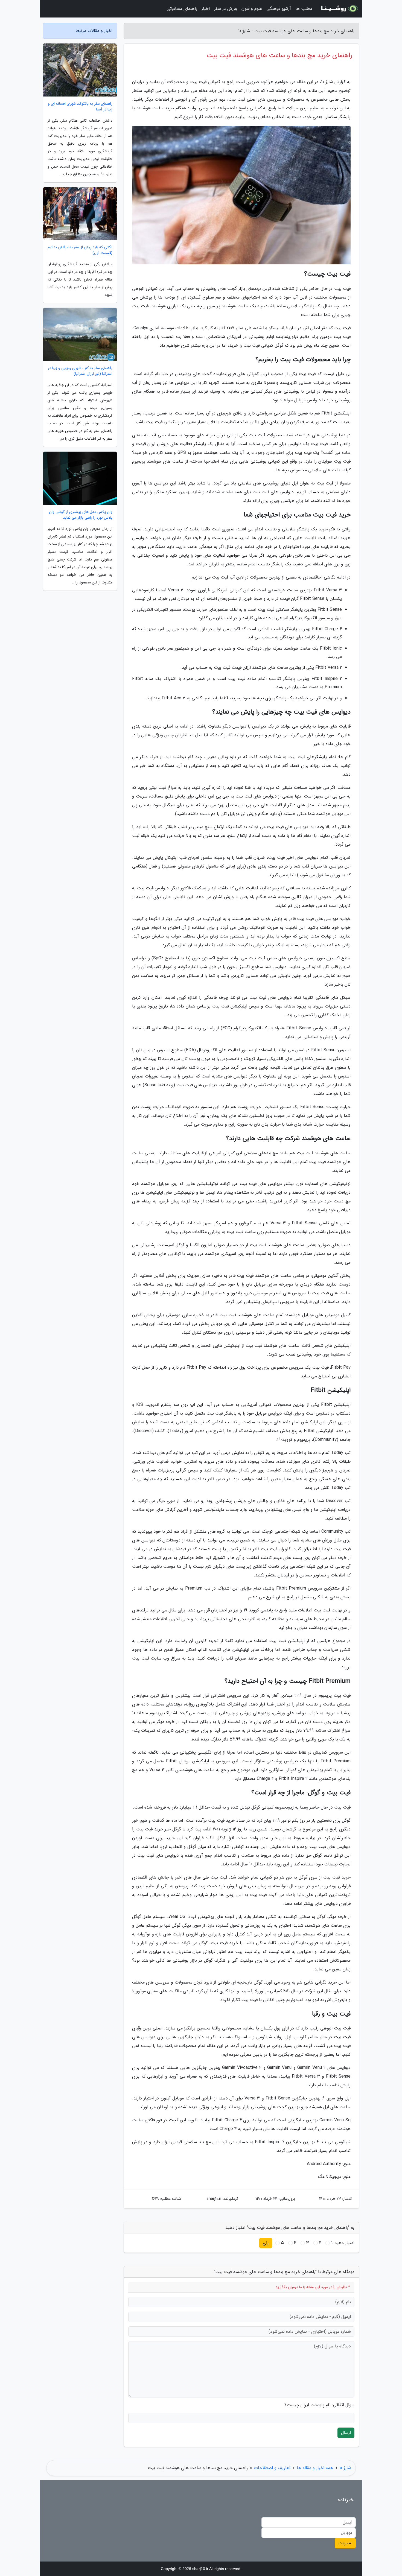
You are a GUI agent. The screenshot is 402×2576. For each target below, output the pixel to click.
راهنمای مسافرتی (182, 9)
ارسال (346, 2433)
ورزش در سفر (226, 9)
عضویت (345, 2543)
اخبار (206, 9)
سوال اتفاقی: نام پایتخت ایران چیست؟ (319, 2405)
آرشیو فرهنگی (279, 9)
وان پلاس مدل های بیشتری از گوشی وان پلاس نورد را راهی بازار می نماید (81, 515)
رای (266, 2243)
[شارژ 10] (339, 9)
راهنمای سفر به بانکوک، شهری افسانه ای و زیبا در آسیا (80, 107)
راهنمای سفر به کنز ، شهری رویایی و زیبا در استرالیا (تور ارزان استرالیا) (80, 371)
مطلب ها (304, 9)
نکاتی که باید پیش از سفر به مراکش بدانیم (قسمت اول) (80, 250)
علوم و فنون (252, 9)
